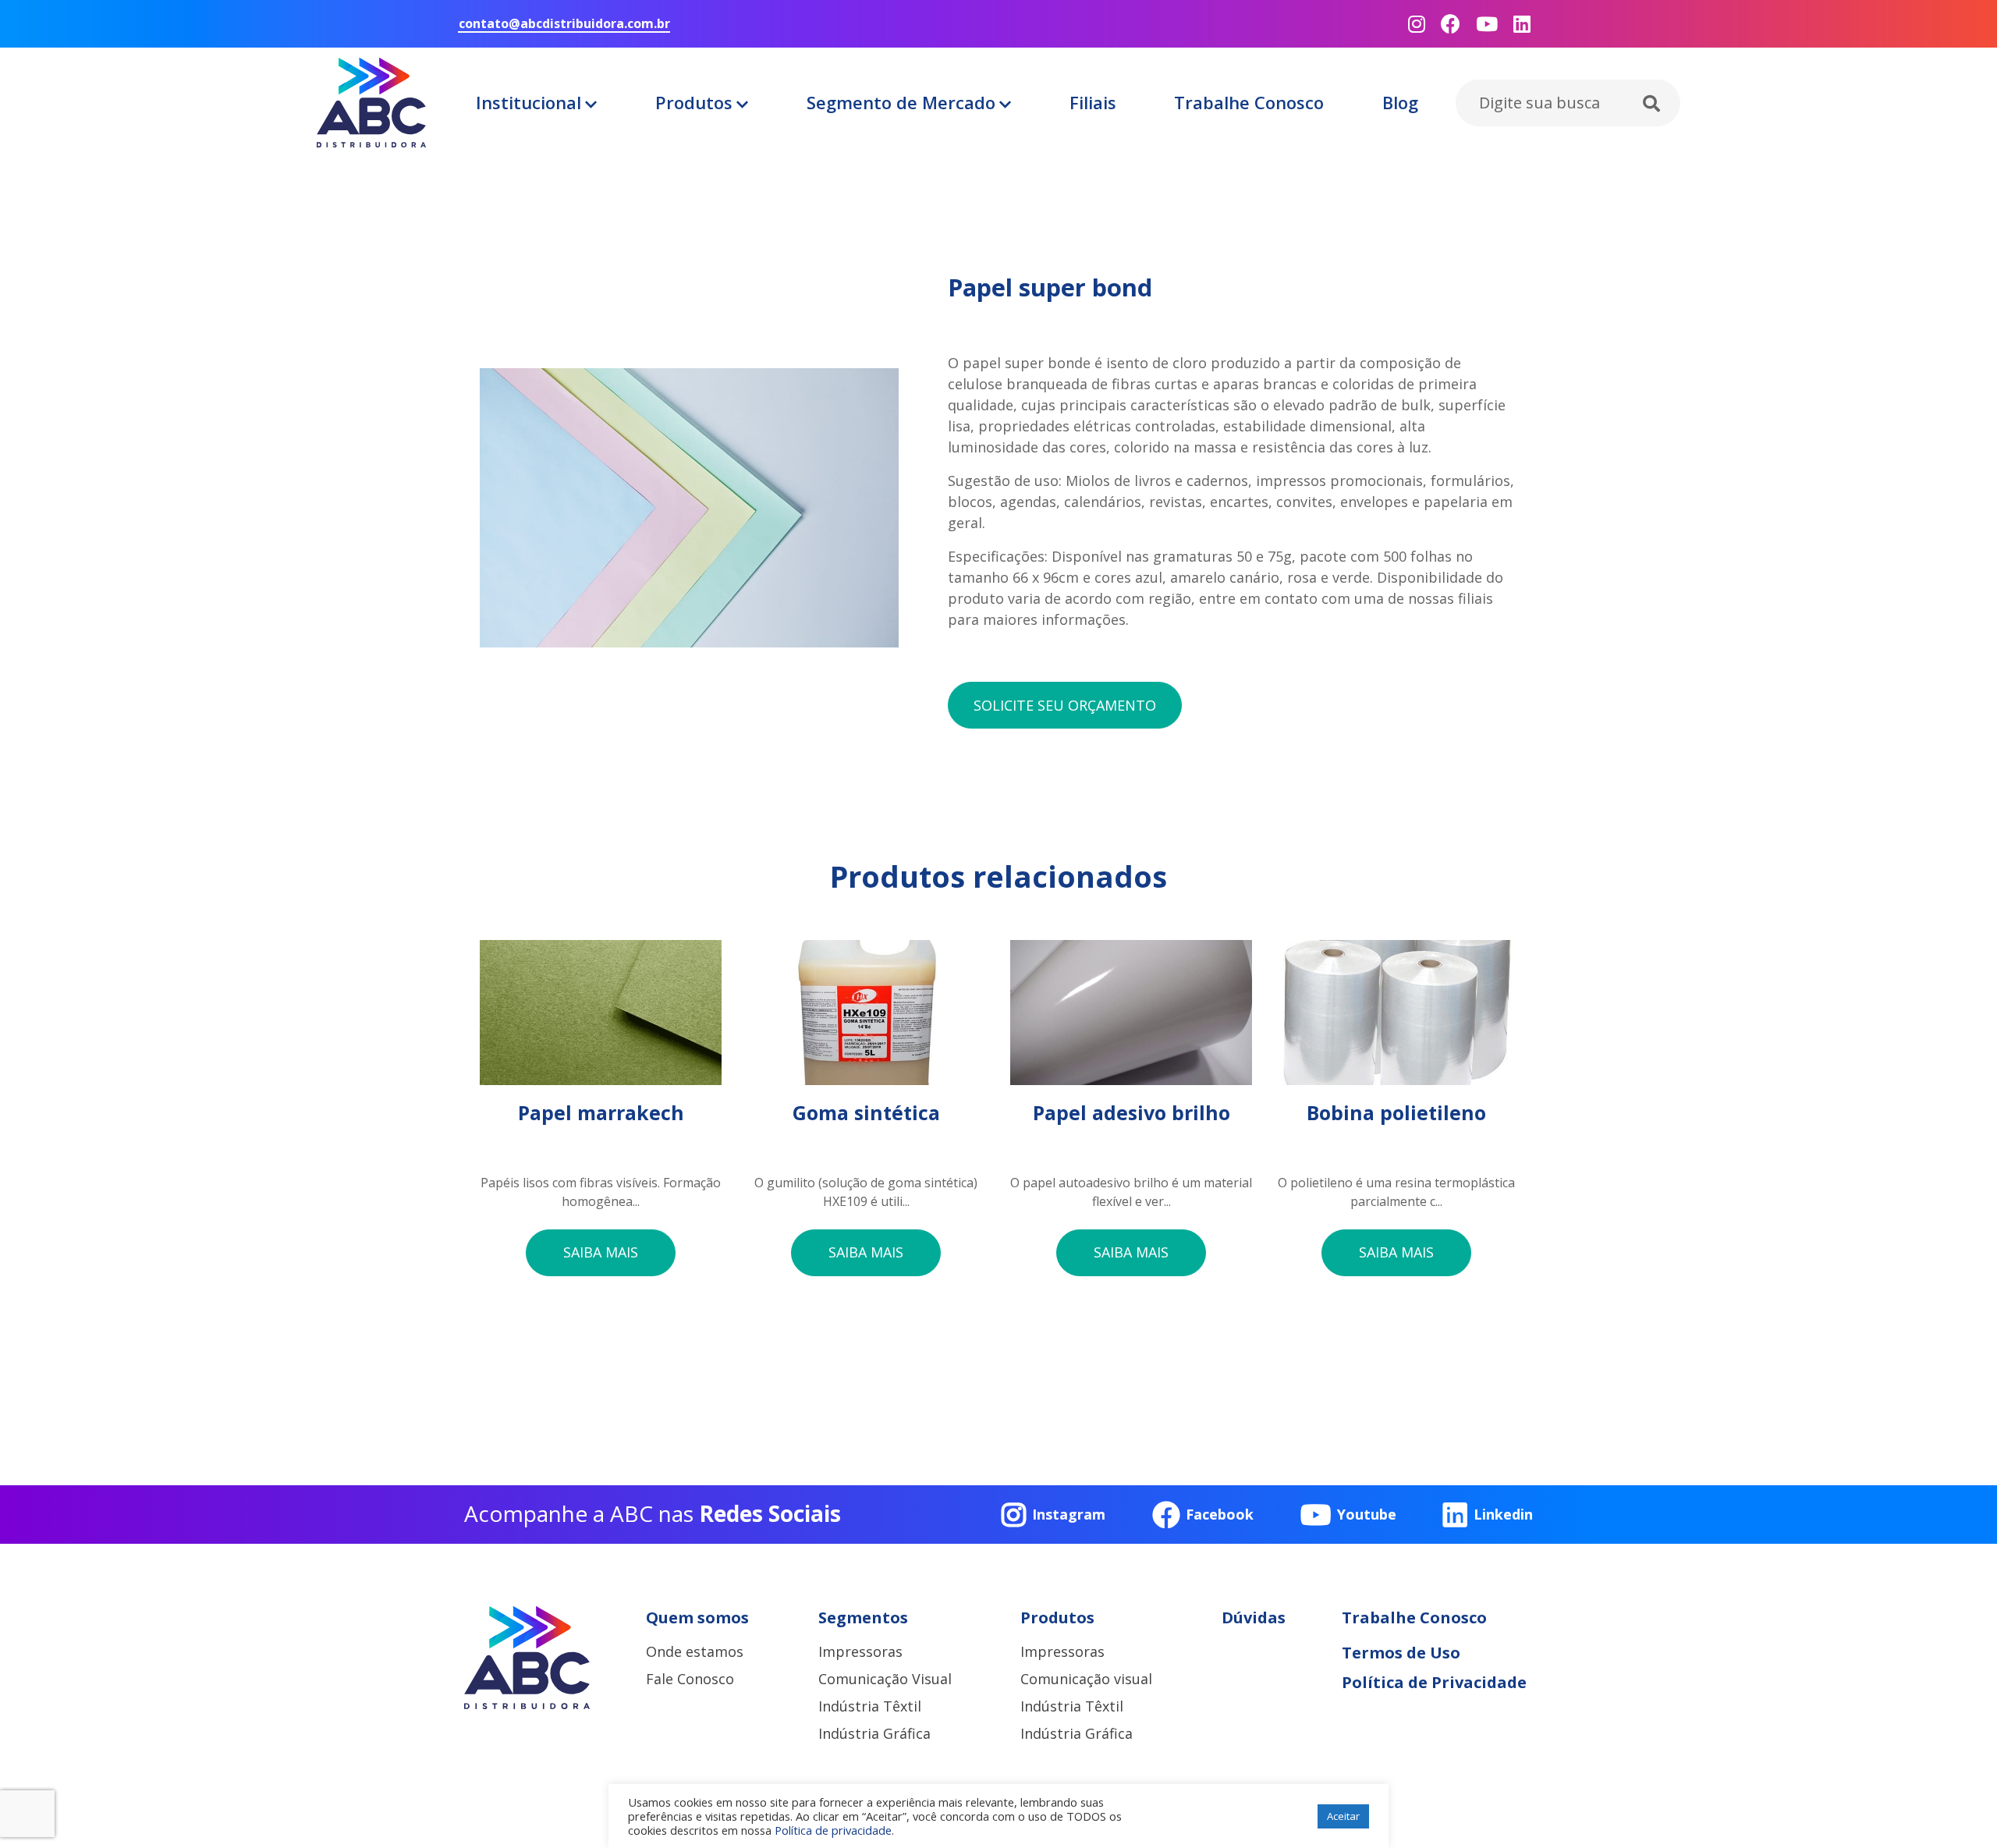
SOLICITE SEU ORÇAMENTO (1065, 705)
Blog (1400, 102)
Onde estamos (695, 1651)
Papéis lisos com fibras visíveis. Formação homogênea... (601, 1155)
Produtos (694, 102)
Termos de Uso (1401, 1653)
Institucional (529, 102)
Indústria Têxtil (870, 1706)
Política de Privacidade (1434, 1682)
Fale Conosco (690, 1679)
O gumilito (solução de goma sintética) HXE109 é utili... (866, 1155)
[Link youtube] (1487, 24)
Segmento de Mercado (901, 102)
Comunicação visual (1086, 1679)
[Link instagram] (1417, 24)
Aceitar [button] (1343, 1816)
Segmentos (863, 1617)
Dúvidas (1254, 1617)
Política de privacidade (833, 1830)
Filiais (1093, 102)
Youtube (1367, 1514)
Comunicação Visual (885, 1679)
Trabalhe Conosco (1249, 102)
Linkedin (1503, 1514)
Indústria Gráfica (874, 1733)
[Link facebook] (1451, 24)
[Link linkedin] (1522, 24)
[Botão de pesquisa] (1651, 105)
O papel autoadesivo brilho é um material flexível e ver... (1131, 1155)
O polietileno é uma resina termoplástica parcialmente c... (1396, 1155)
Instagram (1069, 1514)
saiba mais (601, 1252)
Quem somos (697, 1617)
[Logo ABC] (371, 103)
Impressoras (860, 1651)
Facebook (1220, 1514)
